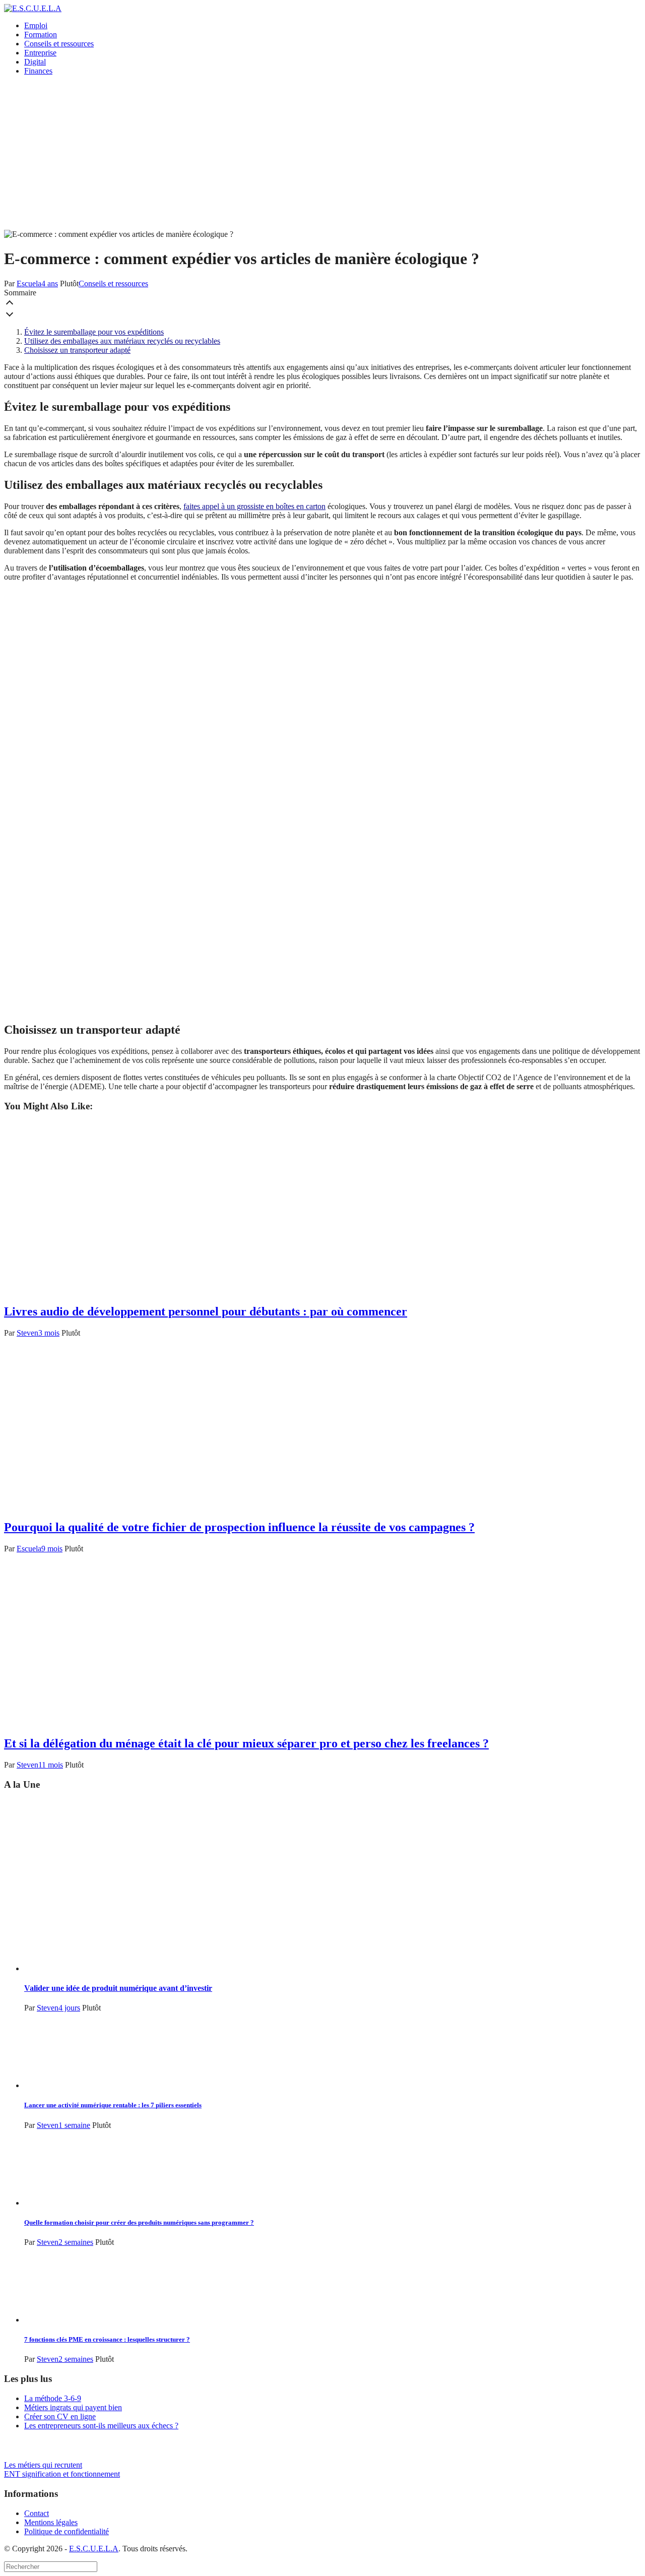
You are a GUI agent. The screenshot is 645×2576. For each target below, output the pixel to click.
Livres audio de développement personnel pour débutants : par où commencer (206, 1311)
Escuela (29, 284)
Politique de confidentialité (67, 2531)
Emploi (36, 25)
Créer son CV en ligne (60, 2416)
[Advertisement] (322, 154)
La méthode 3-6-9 (53, 2398)
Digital (35, 62)
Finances (38, 71)
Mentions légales (51, 2522)
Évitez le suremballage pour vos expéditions (94, 332)
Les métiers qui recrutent (43, 2465)
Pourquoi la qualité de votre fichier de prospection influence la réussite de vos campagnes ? (239, 1527)
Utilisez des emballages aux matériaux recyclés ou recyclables (122, 341)
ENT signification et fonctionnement (62, 2474)
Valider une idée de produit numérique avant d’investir (118, 1988)
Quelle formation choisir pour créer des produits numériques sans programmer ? (139, 2222)
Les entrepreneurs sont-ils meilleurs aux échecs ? (101, 2426)
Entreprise (40, 53)
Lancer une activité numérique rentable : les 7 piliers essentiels (113, 2105)
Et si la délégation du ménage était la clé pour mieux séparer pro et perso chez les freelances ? (246, 1743)
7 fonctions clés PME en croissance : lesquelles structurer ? (107, 2339)
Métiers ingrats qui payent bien (73, 2407)
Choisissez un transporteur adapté (77, 350)
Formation (41, 35)
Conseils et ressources (59, 44)
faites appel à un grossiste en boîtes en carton (254, 506)
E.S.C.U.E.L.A (94, 2549)
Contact (37, 2513)
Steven (27, 1333)
